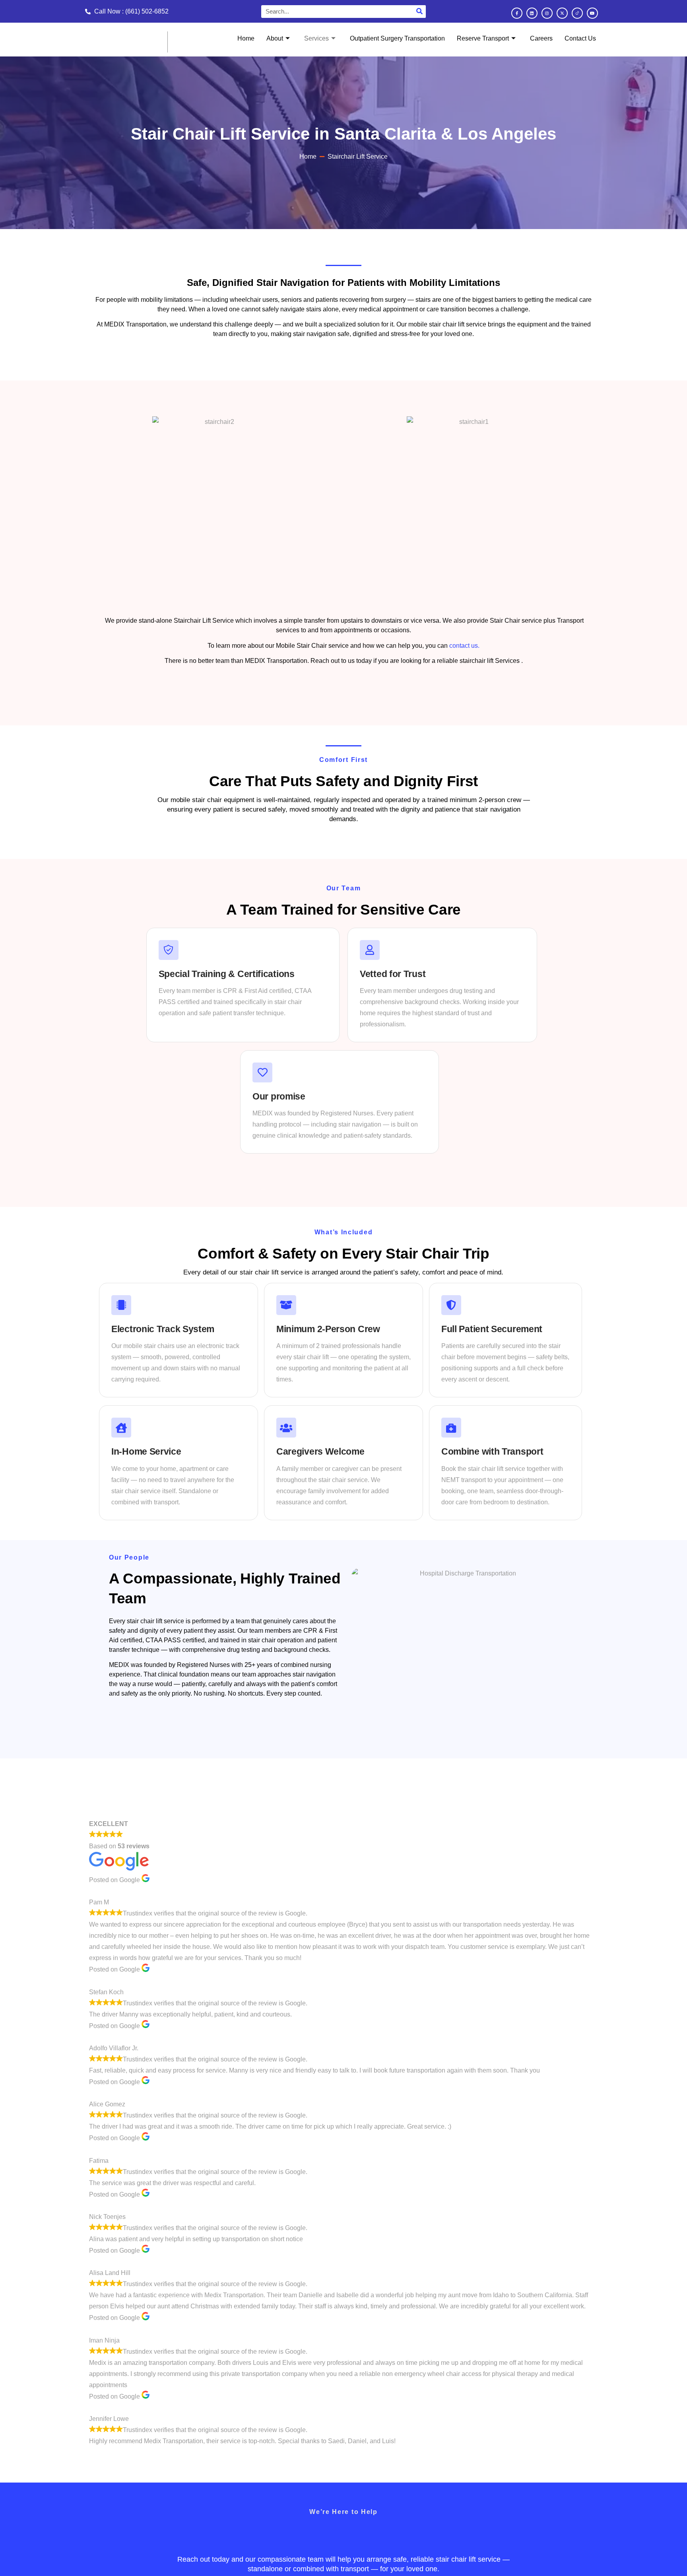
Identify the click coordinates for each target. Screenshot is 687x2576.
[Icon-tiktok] (577, 13)
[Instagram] (547, 13)
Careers (541, 38)
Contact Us (580, 38)
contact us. (464, 646)
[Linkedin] (532, 13)
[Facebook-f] (517, 13)
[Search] (419, 12)
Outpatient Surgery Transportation (397, 38)
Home (246, 38)
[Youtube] (592, 13)
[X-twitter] (562, 13)
